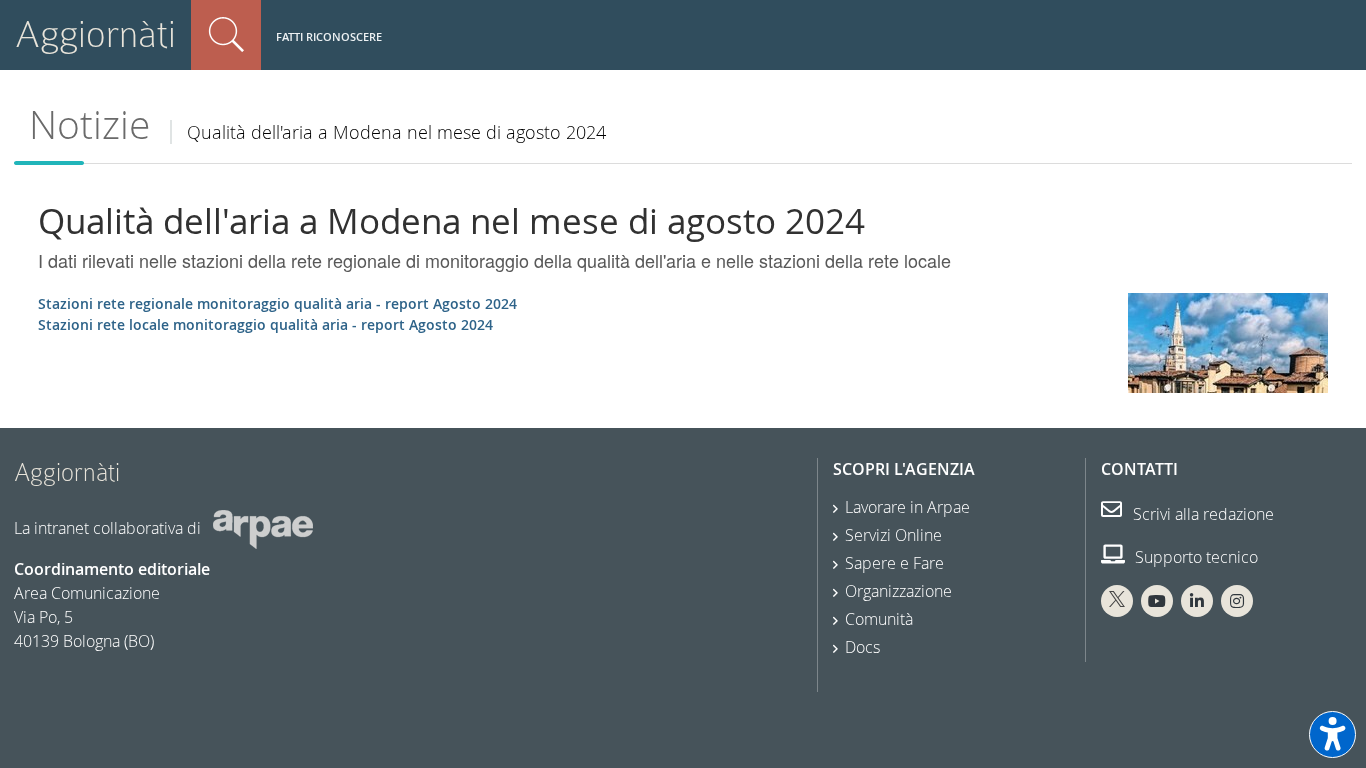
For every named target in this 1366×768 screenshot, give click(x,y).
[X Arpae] (1117, 601)
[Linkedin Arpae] (1197, 601)
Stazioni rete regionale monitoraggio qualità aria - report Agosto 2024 (277, 303)
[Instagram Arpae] (1237, 601)
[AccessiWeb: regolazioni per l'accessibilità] (1332, 734)
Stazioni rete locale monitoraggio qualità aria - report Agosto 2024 (265, 324)
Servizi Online (893, 535)
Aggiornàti (95, 34)
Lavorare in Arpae (907, 507)
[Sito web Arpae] (263, 528)
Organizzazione (898, 591)
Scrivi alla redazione (1201, 514)
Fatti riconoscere (329, 36)
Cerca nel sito (226, 35)
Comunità (879, 619)
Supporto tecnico (1194, 557)
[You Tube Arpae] (1157, 601)
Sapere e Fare (894, 563)
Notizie (89, 124)
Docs (862, 647)
